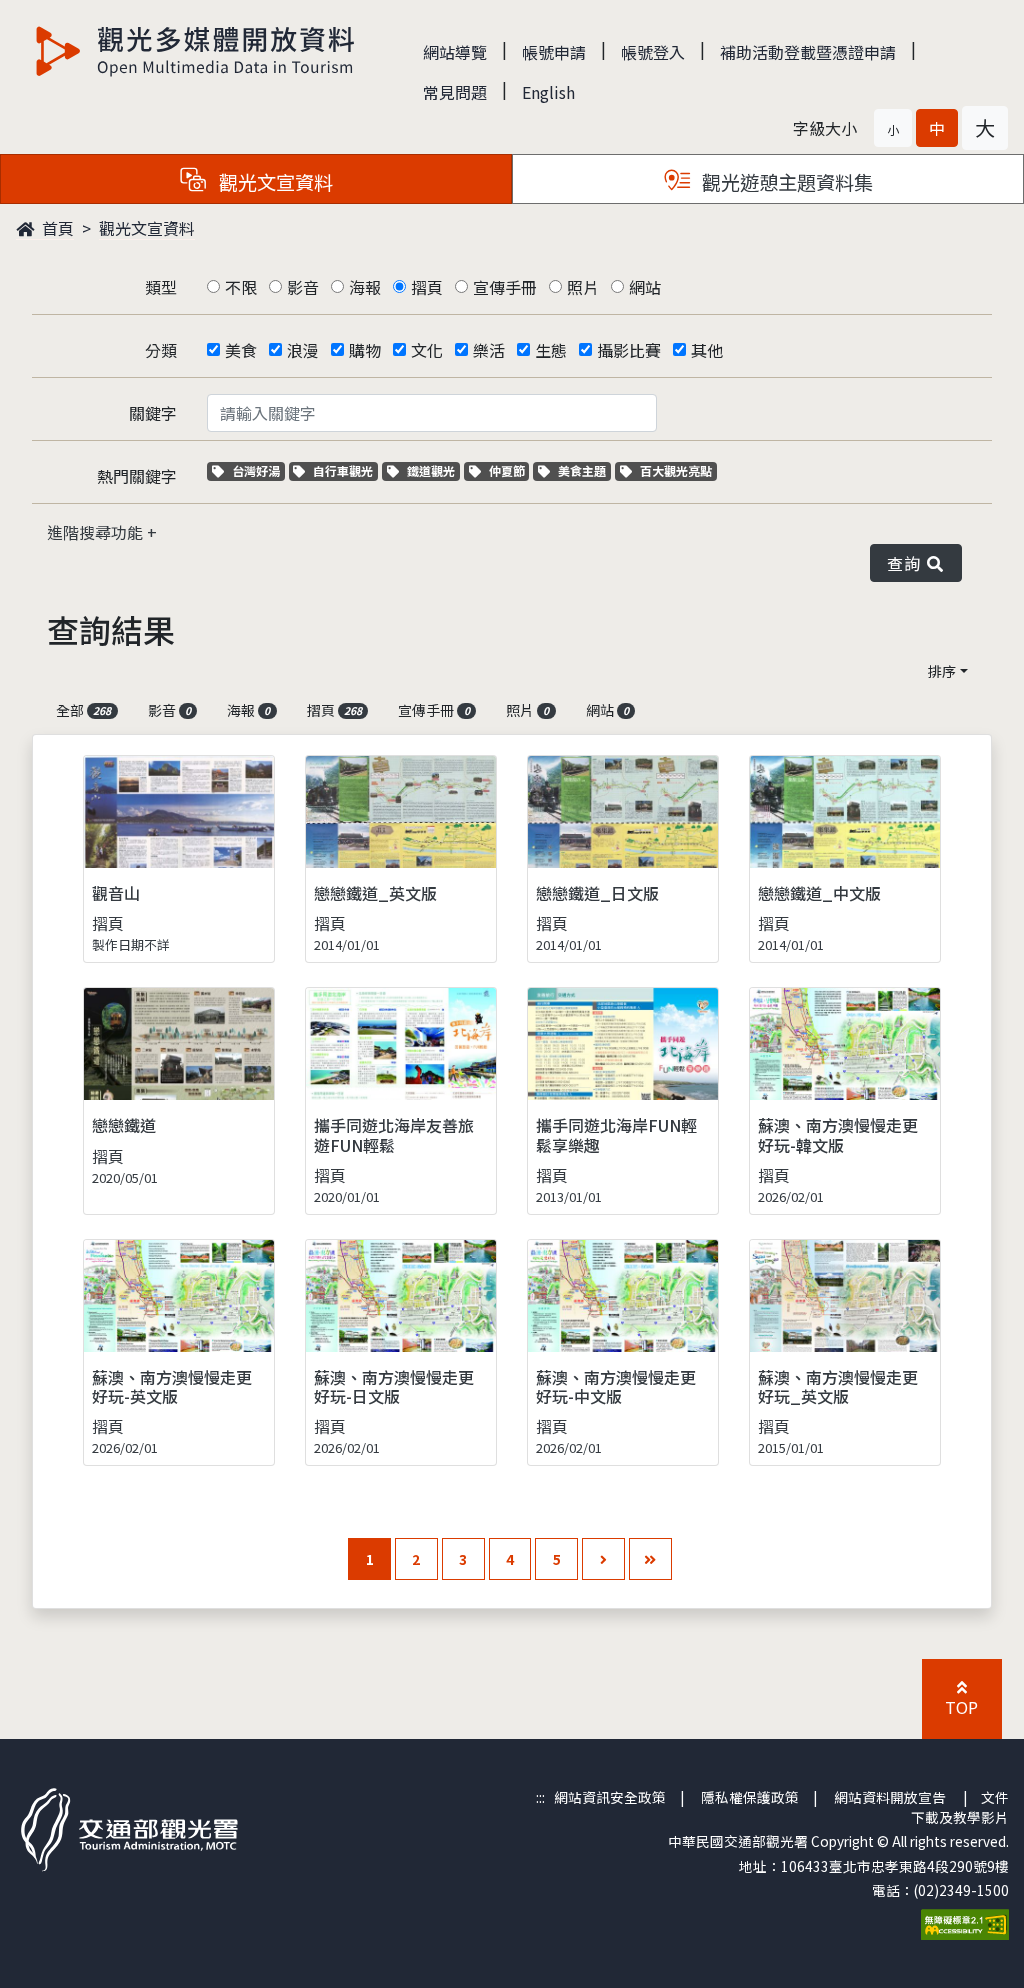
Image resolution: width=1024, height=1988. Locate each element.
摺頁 (427, 287)
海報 (365, 287)
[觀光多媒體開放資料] (196, 51)
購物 (365, 350)
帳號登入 (653, 52)
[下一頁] (603, 1559)
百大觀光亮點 (675, 470)
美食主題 (584, 470)
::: (540, 1797)
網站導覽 (455, 52)
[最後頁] (650, 1559)
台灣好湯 (258, 470)
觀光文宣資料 (147, 228)
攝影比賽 (629, 350)
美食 (241, 350)
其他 (707, 350)
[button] (893, 128)
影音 (303, 287)
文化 (427, 350)
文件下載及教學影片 (960, 1807)
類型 (161, 287)
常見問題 (455, 92)
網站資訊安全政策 (610, 1797)
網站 (645, 287)
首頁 (56, 228)
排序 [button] (942, 671)
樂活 (489, 350)
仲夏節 (509, 470)
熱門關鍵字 (137, 476)
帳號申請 (554, 52)
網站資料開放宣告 (890, 1797)
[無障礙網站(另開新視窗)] (965, 1922)
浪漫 (303, 350)
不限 (241, 287)
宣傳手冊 (505, 287)
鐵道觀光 (433, 470)
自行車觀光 (342, 470)
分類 (161, 350)
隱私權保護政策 (750, 1797)
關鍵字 (153, 413)
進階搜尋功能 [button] (97, 532)
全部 (83, 710)
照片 (583, 287)
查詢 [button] (907, 563)
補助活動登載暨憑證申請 (808, 52)
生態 (551, 350)
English (548, 92)
